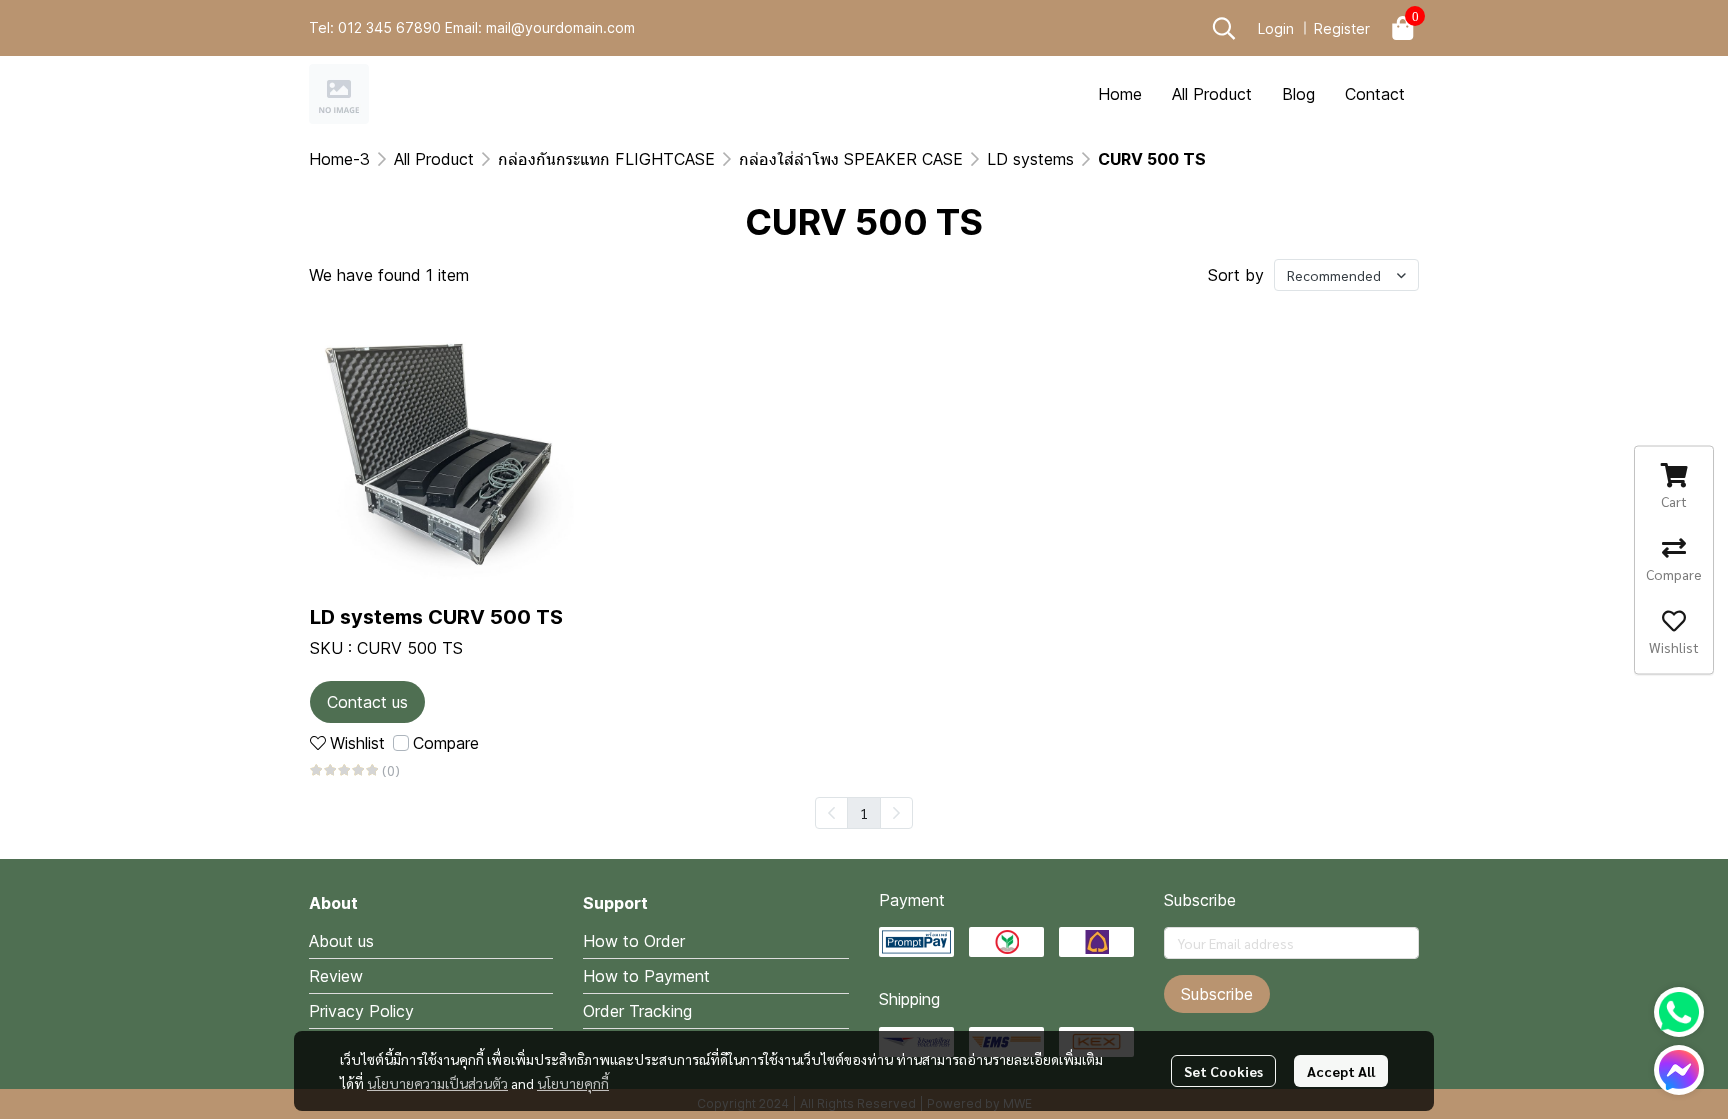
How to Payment (646, 976)
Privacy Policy (361, 1011)
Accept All (1341, 1071)
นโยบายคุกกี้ (573, 1083)
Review (336, 976)
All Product (434, 159)
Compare (446, 743)
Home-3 (339, 159)
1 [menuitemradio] (864, 813)
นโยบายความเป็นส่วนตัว (437, 1083)
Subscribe (1217, 994)
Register (1342, 28)
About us (341, 941)
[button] (1224, 28)
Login (1276, 28)
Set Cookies (1223, 1071)
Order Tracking (637, 1011)
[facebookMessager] (1679, 1070)
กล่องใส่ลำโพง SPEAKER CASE (851, 159)
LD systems (1030, 159)
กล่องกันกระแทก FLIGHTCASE (606, 159)
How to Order (634, 941)
